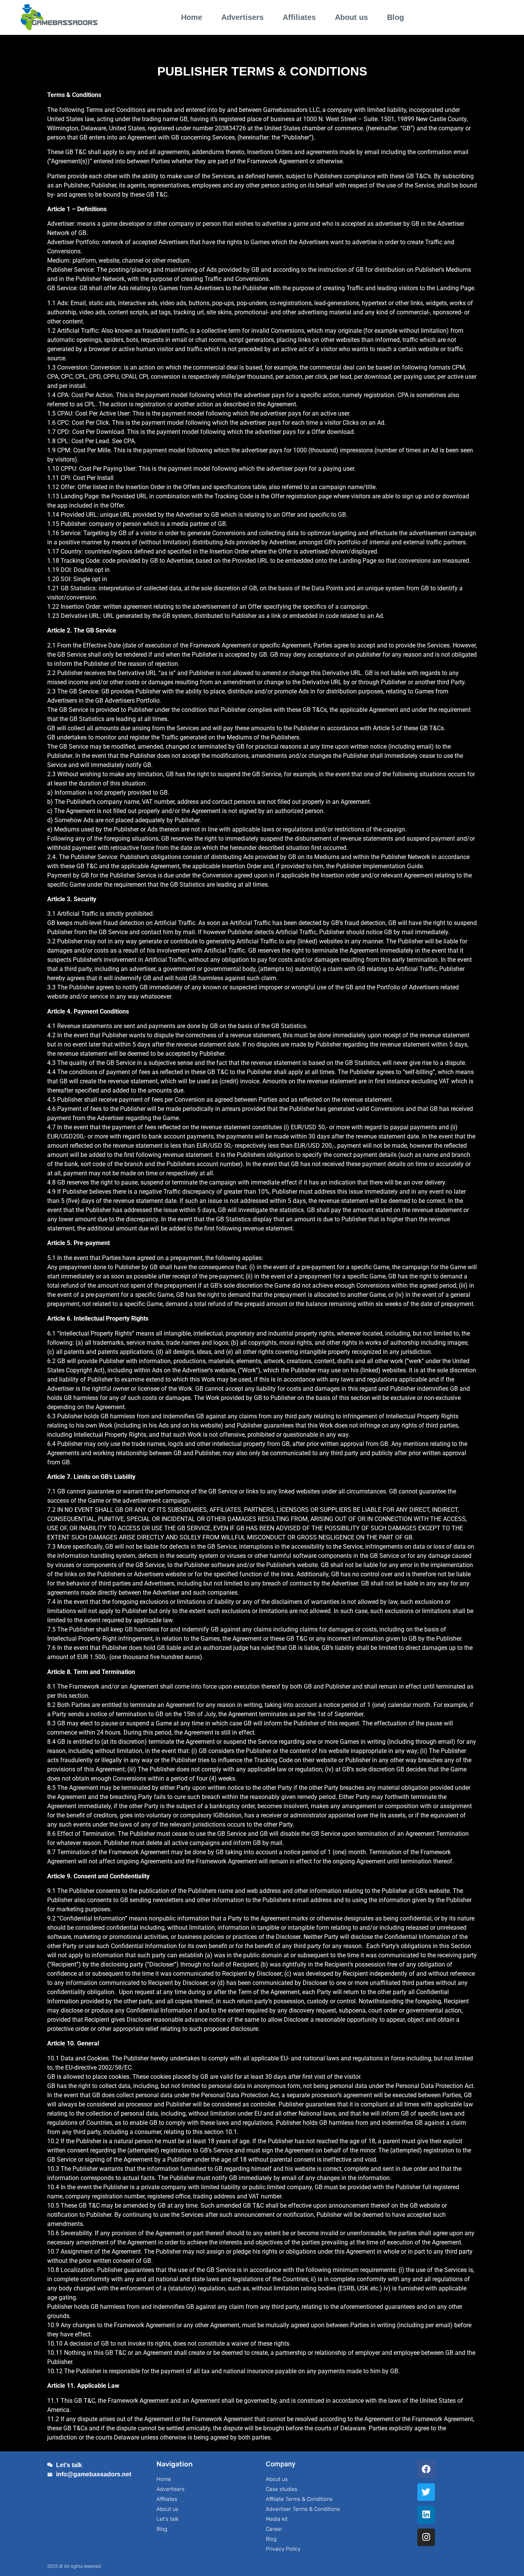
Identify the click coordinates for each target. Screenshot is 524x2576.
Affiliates (299, 17)
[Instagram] (426, 2537)
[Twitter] (426, 2492)
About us (351, 17)
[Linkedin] (426, 2515)
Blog (395, 17)
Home (192, 17)
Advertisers (242, 17)
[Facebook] (426, 2469)
